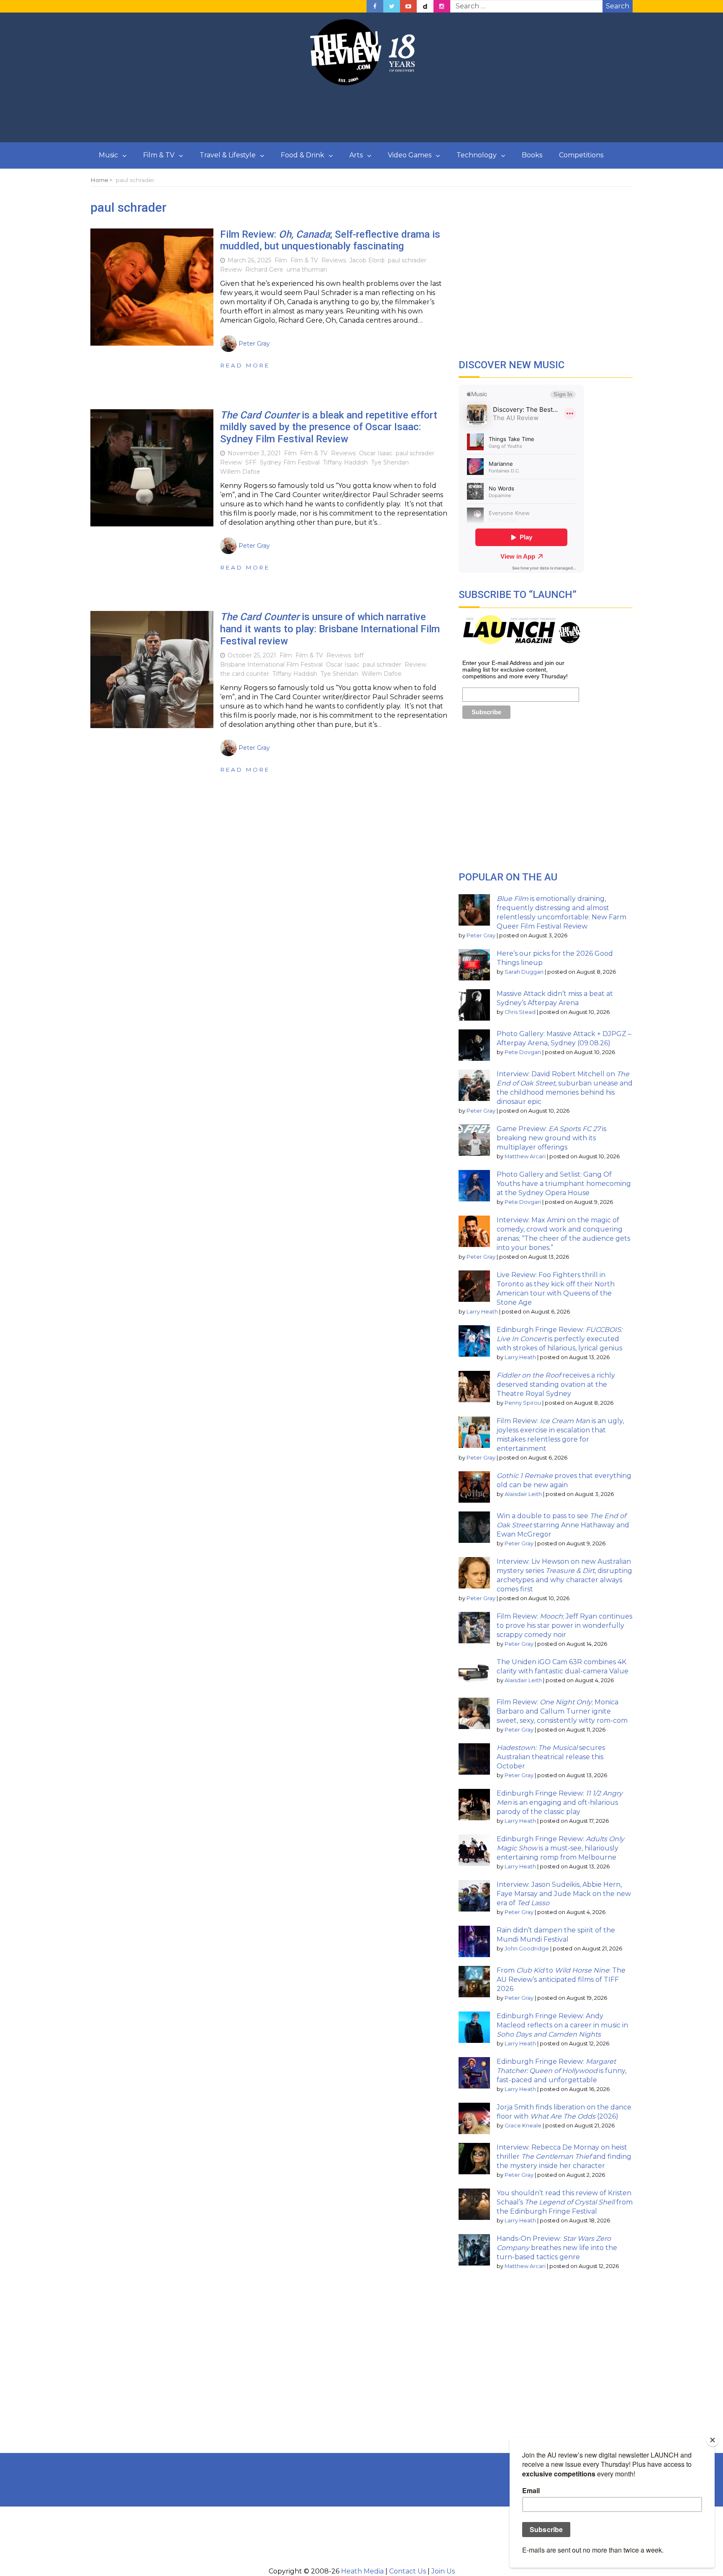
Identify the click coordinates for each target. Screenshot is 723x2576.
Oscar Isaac (376, 453)
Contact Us (408, 2571)
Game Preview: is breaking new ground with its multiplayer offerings (551, 1138)
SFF (251, 462)
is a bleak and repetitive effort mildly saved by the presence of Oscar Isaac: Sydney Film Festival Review (329, 427)
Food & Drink (303, 155)
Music (108, 155)
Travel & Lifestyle (228, 155)
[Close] (713, 2440)
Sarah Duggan (524, 972)
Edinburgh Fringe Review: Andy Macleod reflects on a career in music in (562, 2025)
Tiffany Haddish (345, 462)
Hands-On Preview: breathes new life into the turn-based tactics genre (557, 2248)
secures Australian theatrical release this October (551, 1757)
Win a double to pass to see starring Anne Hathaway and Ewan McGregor (563, 1525)
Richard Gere (264, 269)
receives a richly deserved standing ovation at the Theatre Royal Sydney (556, 1384)
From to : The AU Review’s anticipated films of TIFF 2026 (561, 1979)
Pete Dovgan (523, 1052)
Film (281, 260)
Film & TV (159, 155)
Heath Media (362, 2571)
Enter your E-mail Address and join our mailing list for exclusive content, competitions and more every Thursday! (515, 670)
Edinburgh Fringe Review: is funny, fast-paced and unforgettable (561, 2071)
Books (532, 155)
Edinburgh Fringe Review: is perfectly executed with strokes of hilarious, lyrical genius (559, 1339)
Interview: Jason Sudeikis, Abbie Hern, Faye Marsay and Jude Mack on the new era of (564, 1894)
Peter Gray (481, 935)
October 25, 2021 (252, 655)
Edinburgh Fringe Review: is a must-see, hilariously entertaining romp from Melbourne (560, 1848)
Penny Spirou (523, 1403)
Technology (477, 155)
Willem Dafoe (240, 472)
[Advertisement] (361, 114)
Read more (245, 365)
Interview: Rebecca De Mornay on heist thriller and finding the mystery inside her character (564, 2157)
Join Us (443, 2571)
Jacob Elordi (367, 260)
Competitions (581, 155)
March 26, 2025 (249, 260)
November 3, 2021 (254, 453)
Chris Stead (520, 1012)
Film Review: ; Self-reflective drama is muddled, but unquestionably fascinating (330, 240)
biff (359, 655)
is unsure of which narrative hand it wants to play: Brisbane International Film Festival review (330, 629)
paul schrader (407, 260)
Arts (356, 155)
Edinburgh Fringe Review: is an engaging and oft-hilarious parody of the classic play (560, 1802)
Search (618, 6)
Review (231, 269)
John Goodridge (527, 1949)
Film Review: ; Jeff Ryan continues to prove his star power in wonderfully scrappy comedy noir (564, 1625)
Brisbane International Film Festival (271, 665)
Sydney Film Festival (290, 462)
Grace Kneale (523, 2126)
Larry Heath (482, 1312)
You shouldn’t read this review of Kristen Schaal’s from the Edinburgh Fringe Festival (565, 2202)
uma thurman (307, 269)
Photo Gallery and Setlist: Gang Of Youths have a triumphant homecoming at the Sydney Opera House (564, 1184)
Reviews (334, 260)
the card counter (245, 674)
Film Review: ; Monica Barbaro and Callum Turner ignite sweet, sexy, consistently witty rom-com (562, 1711)
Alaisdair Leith (523, 1494)
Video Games (410, 155)
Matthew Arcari (525, 1156)
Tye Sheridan (390, 462)
